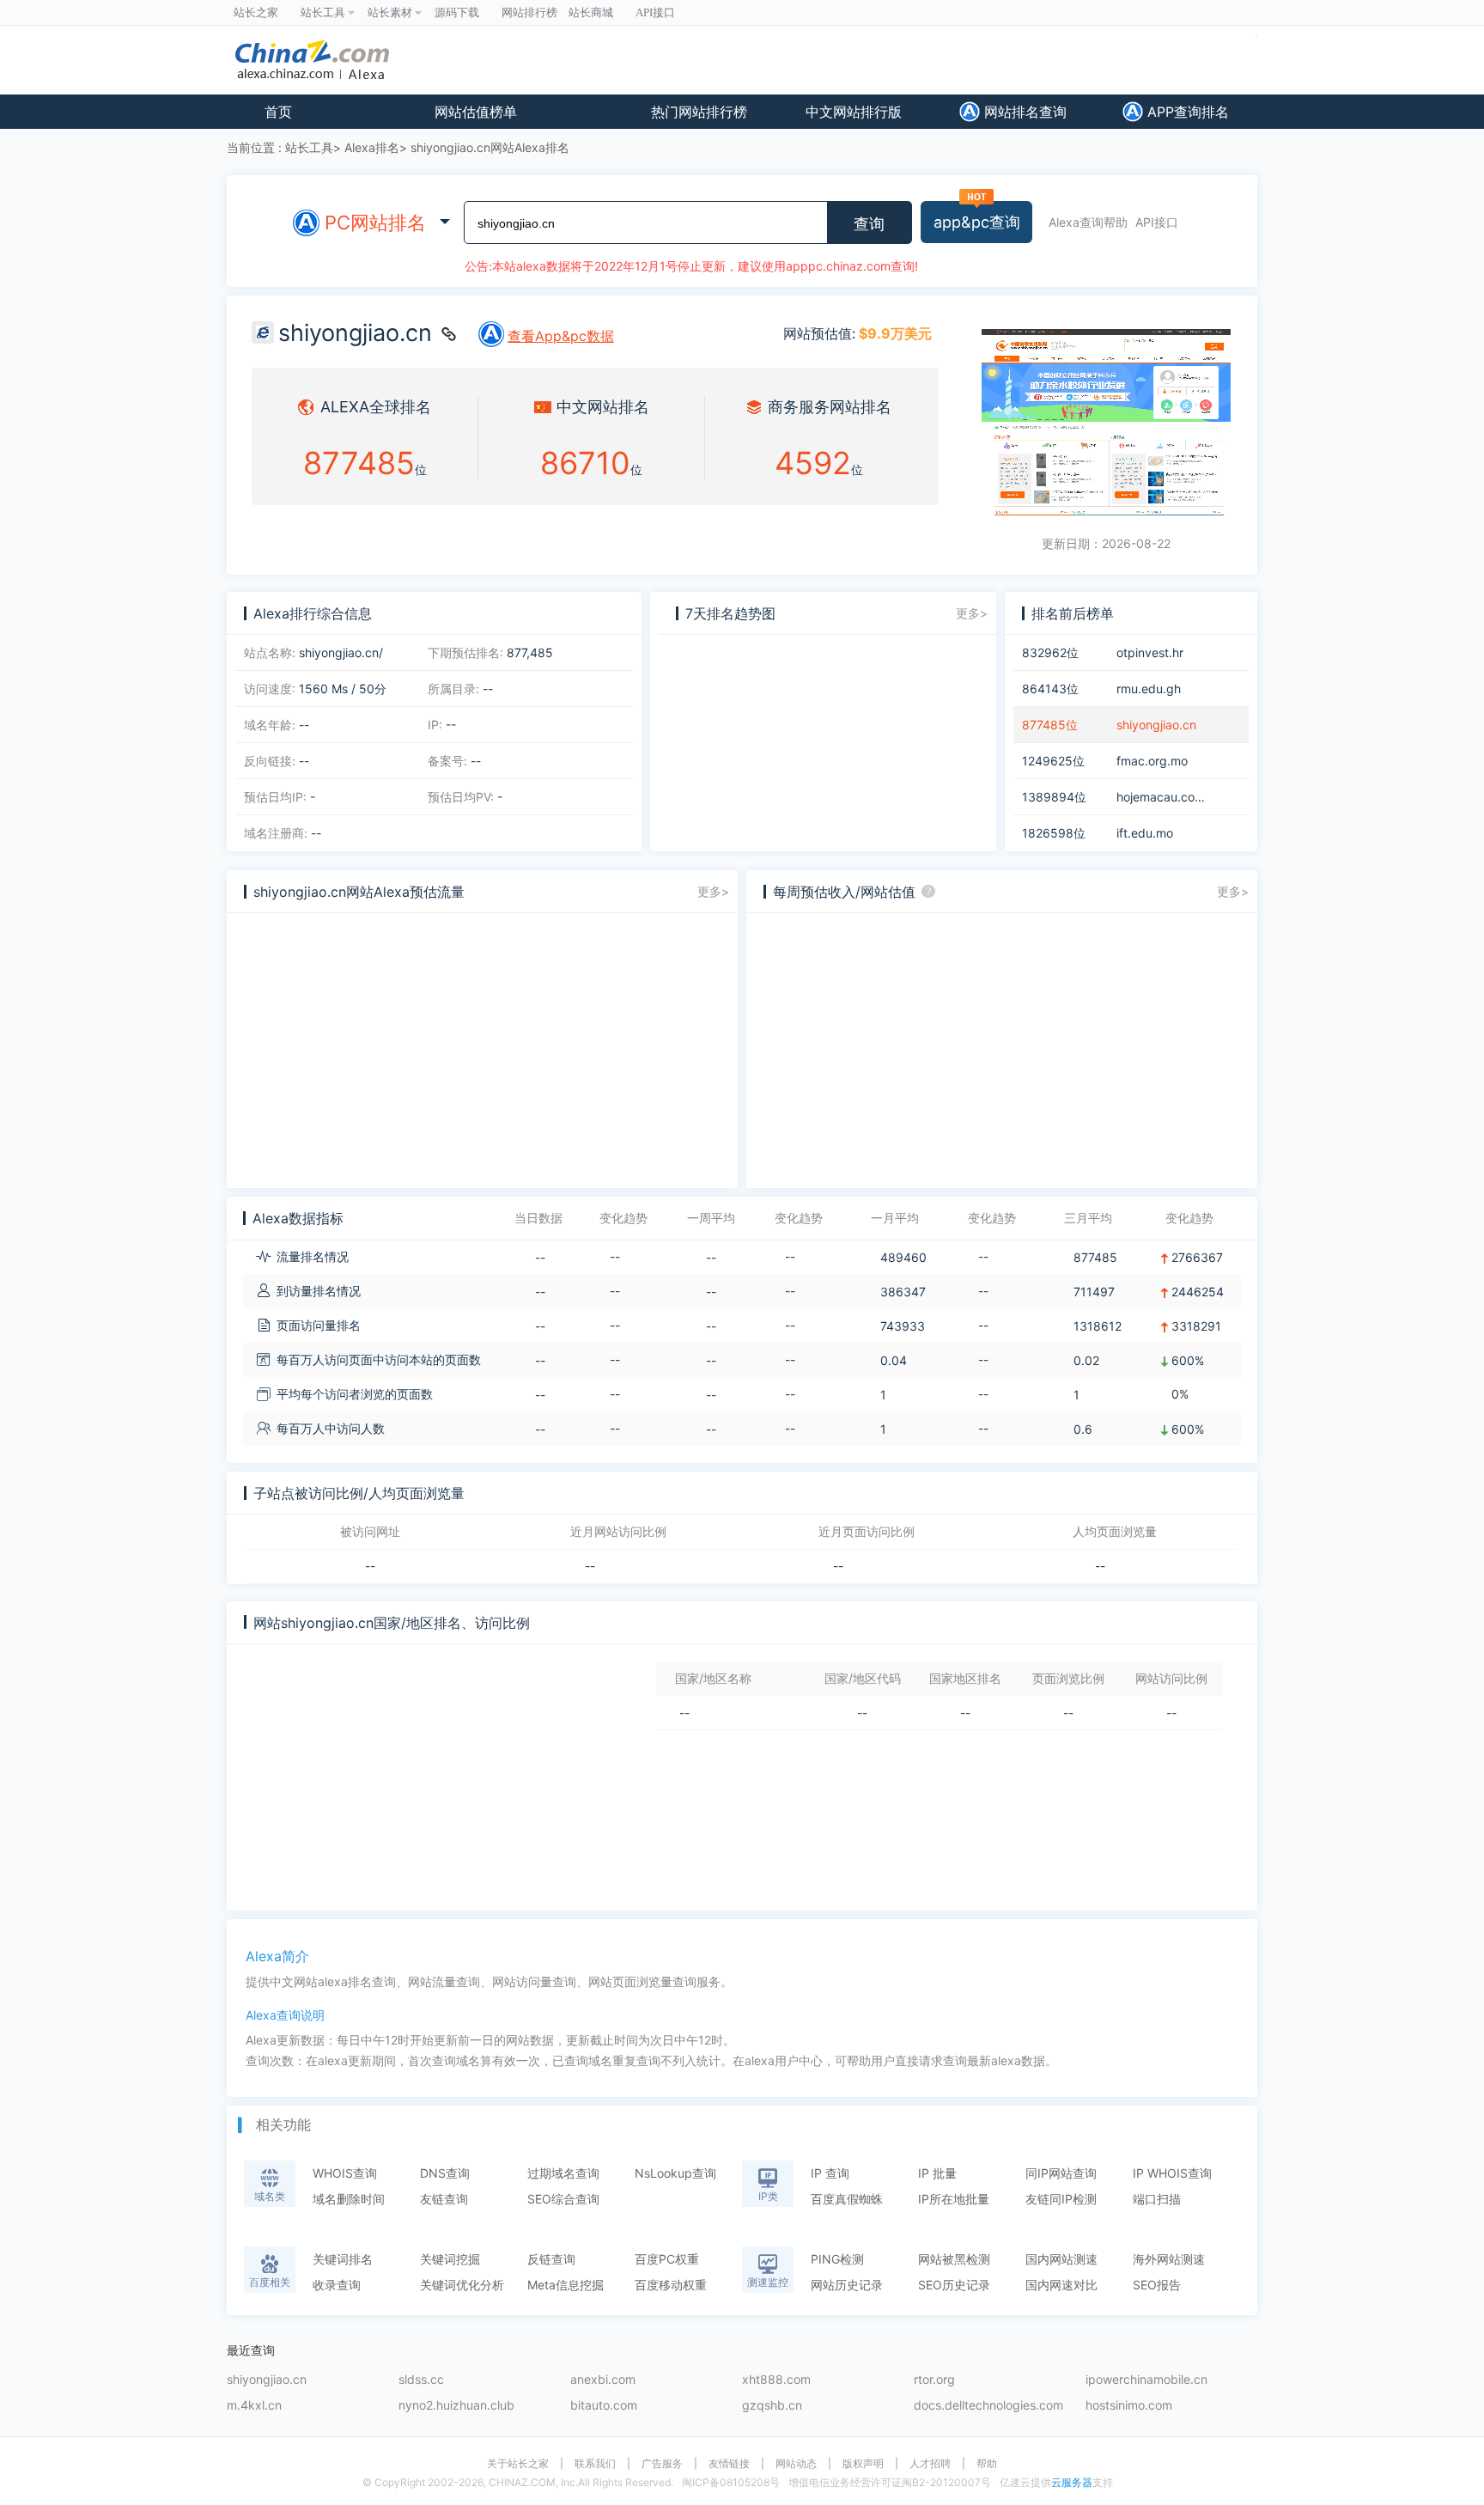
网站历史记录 (847, 2285)
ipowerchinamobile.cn (1146, 2380)
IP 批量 (937, 2173)
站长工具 (309, 147)
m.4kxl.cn (254, 2406)
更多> (972, 613)
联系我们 (595, 2464)
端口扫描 (1157, 2199)
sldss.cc (421, 2380)
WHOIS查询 (345, 2173)
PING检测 (837, 2259)
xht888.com (776, 2380)
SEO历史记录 (954, 2285)
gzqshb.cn (772, 2406)
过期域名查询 (563, 2173)
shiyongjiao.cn (267, 2380)
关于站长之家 (518, 2464)
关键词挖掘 (450, 2259)
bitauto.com (604, 2406)
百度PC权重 (667, 2259)
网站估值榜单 (476, 112)
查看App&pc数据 (561, 336)
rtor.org (934, 2380)
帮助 (987, 2464)
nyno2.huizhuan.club (456, 2406)
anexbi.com (603, 2380)
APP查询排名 (1186, 112)
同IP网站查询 (1061, 2173)
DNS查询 (445, 2173)
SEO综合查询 (563, 2199)
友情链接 (729, 2464)
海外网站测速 (1169, 2259)
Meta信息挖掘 (566, 2285)
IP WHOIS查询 (1172, 2173)
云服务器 (1072, 2482)
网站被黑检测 (954, 2259)
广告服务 (662, 2464)
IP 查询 (830, 2173)
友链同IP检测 (1061, 2199)
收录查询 (337, 2285)
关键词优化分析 (462, 2285)
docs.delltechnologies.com (988, 2406)
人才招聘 (930, 2464)
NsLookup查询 (675, 2173)
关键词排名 (343, 2259)
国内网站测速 (1061, 2259)
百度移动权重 (671, 2285)
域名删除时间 (349, 2199)
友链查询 (444, 2199)
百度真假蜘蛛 (847, 2199)
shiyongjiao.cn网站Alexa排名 (490, 147)
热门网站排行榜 (699, 112)
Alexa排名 (372, 147)
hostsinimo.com (1129, 2406)
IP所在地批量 (954, 2199)
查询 (869, 224)
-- (370, 1566)
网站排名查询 (1023, 112)
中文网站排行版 (854, 112)
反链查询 (551, 2259)
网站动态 (796, 2464)
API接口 (1157, 222)
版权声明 (863, 2464)
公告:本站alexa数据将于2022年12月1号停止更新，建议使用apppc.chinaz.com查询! (691, 266)
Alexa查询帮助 (1088, 222)
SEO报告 (1157, 2285)
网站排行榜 (529, 12)
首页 (278, 112)
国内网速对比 (1061, 2285)
